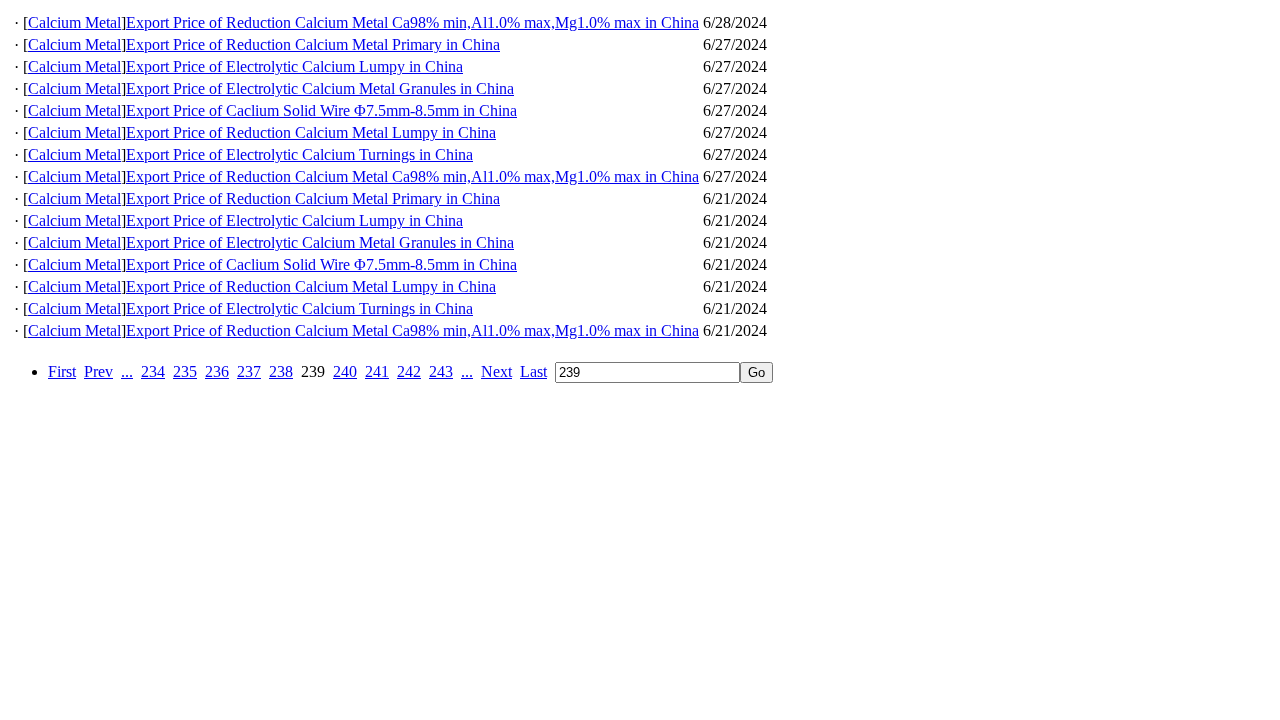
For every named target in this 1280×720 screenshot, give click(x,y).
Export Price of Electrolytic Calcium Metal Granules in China (320, 88)
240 (345, 371)
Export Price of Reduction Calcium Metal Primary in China (313, 44)
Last (533, 371)
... (127, 371)
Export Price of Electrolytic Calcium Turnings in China (299, 154)
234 (153, 371)
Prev (98, 371)
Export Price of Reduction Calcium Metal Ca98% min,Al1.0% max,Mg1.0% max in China (412, 22)
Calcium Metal (74, 22)
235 (185, 371)
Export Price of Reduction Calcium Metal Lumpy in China (311, 132)
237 (249, 371)
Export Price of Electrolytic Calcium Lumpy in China (294, 66)
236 (217, 371)
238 (281, 371)
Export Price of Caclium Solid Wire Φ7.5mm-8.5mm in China (321, 110)
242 (409, 371)
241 (377, 371)
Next (496, 371)
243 (441, 371)
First (62, 371)
